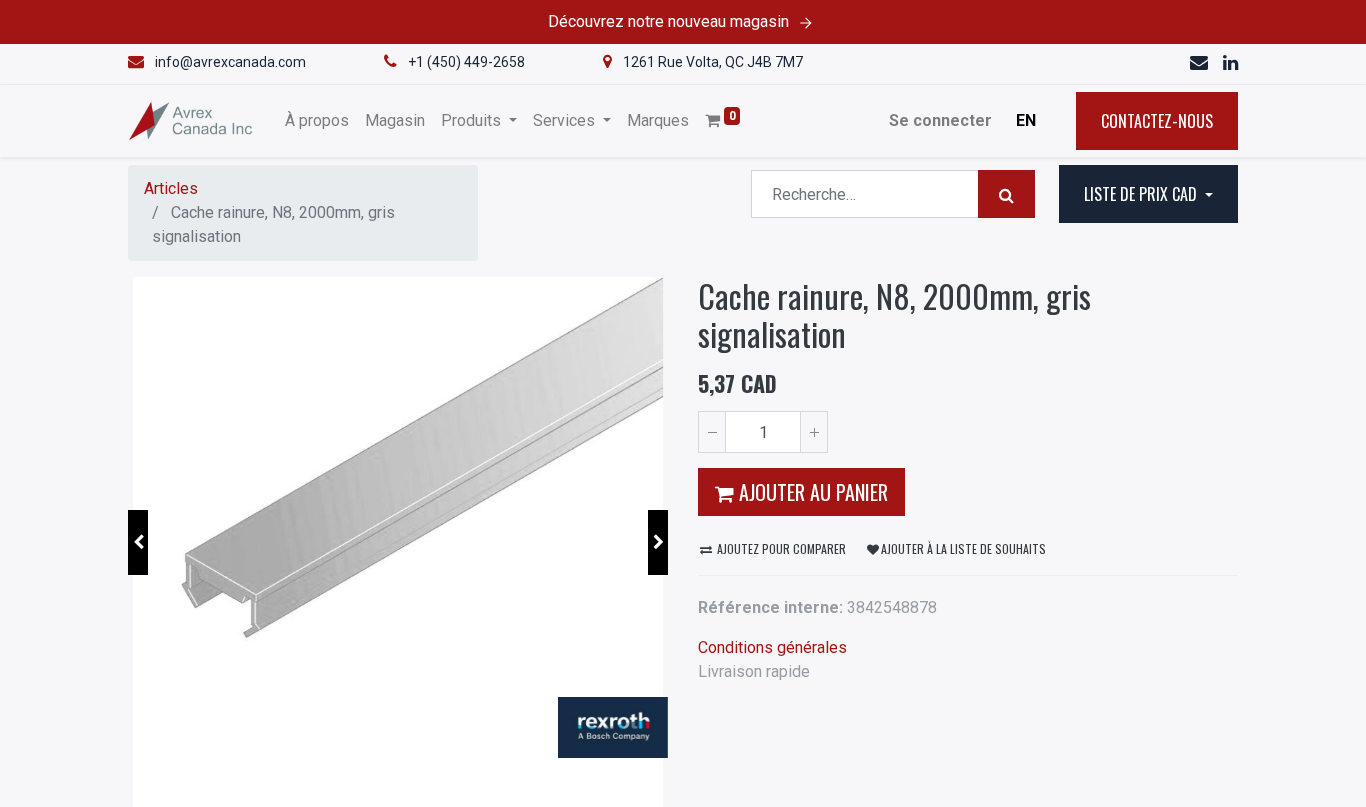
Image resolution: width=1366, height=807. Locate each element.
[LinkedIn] (1230, 64)
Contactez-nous (1157, 121)
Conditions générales (772, 647)
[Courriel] (1200, 64)
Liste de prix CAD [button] (1142, 194)
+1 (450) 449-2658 (466, 62)
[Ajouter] (814, 432)
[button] (138, 542)
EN (1026, 120)
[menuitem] (317, 121)
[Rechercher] (1006, 194)
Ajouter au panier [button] (811, 492)
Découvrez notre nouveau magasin (668, 21)
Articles (171, 188)
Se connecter (940, 120)
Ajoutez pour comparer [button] (780, 548)
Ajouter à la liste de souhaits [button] (963, 548)
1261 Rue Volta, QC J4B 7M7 (713, 62)
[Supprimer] (712, 432)
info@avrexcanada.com (230, 62)
